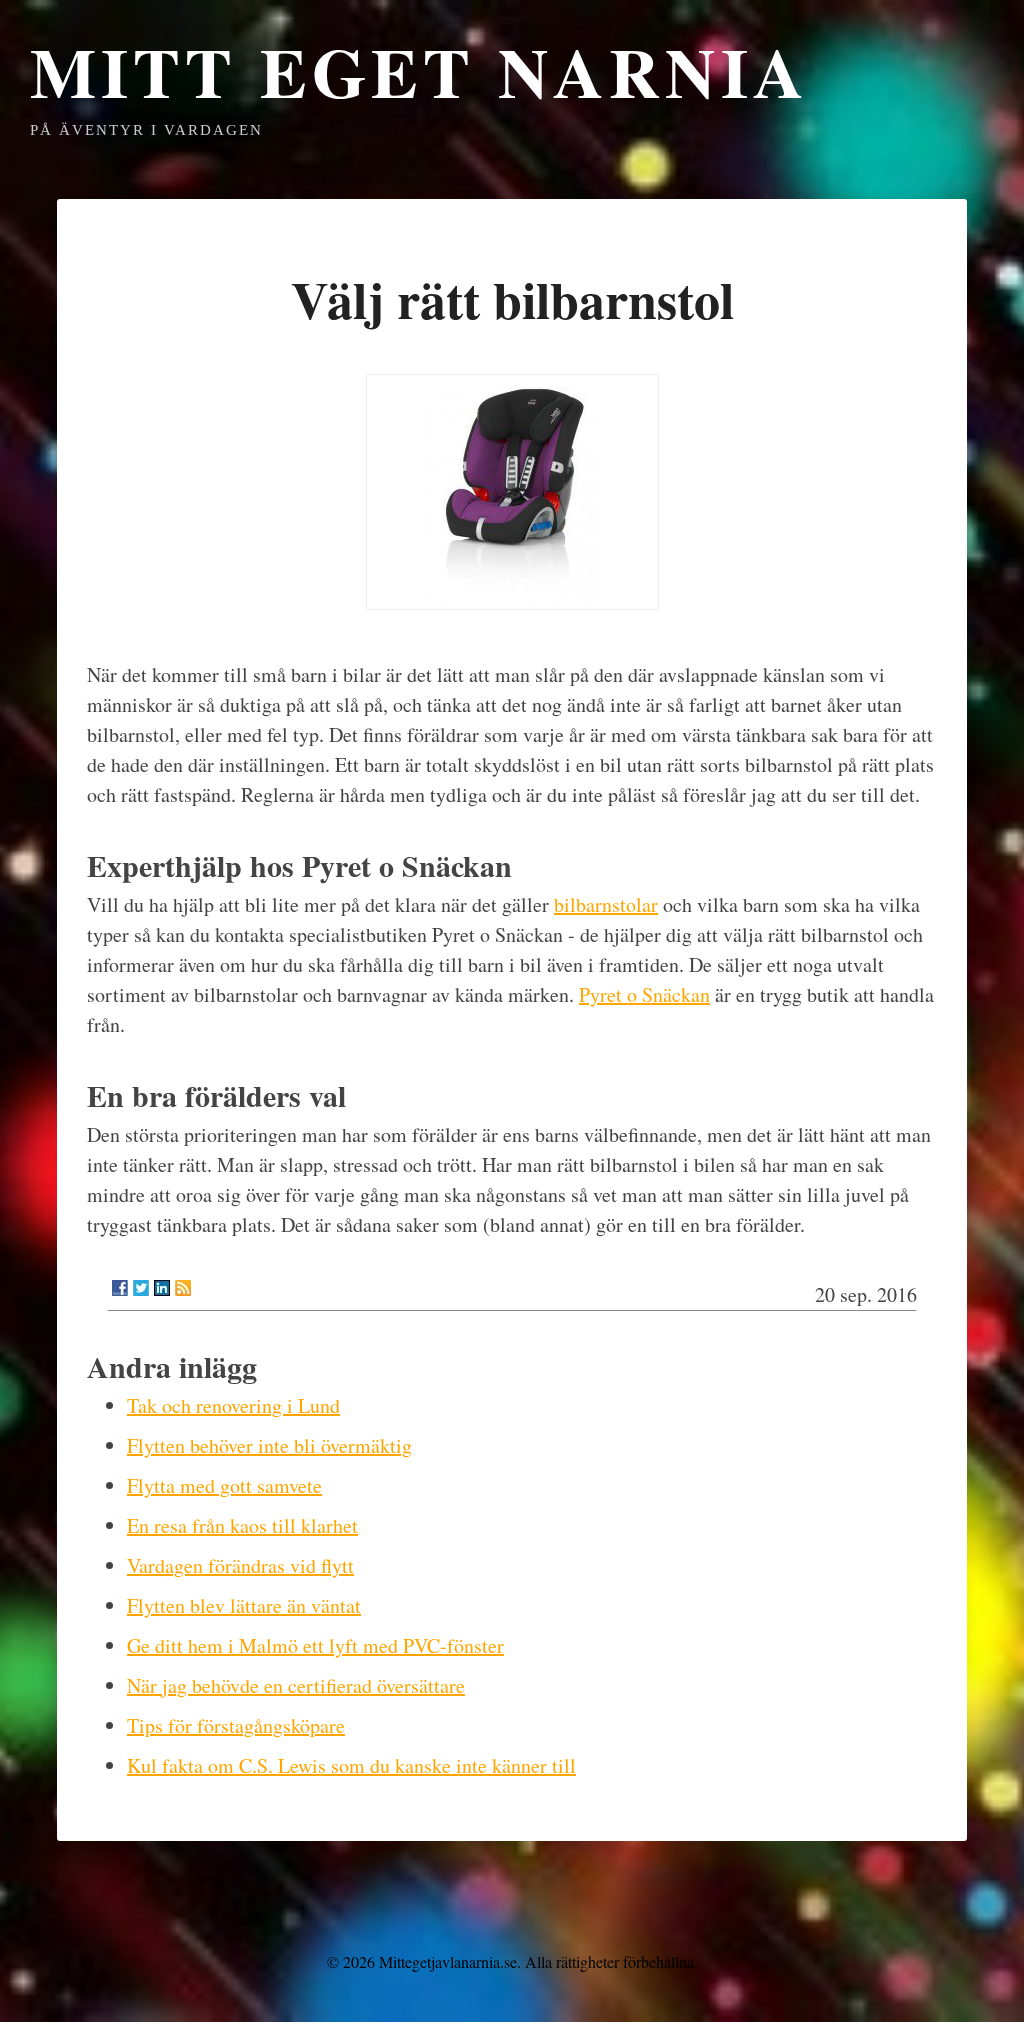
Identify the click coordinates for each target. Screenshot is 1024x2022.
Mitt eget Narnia (419, 71)
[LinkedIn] (162, 1288)
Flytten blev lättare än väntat (244, 1605)
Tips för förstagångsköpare (236, 1725)
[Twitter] (141, 1288)
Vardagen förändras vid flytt (240, 1565)
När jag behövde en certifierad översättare (296, 1685)
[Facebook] (120, 1288)
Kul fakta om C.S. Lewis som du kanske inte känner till (351, 1765)
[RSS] (183, 1288)
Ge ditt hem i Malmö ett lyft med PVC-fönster (315, 1645)
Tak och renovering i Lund (233, 1405)
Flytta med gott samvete (224, 1485)
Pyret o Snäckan (644, 994)
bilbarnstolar (606, 904)
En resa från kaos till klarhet (242, 1525)
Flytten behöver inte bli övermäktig (269, 1445)
